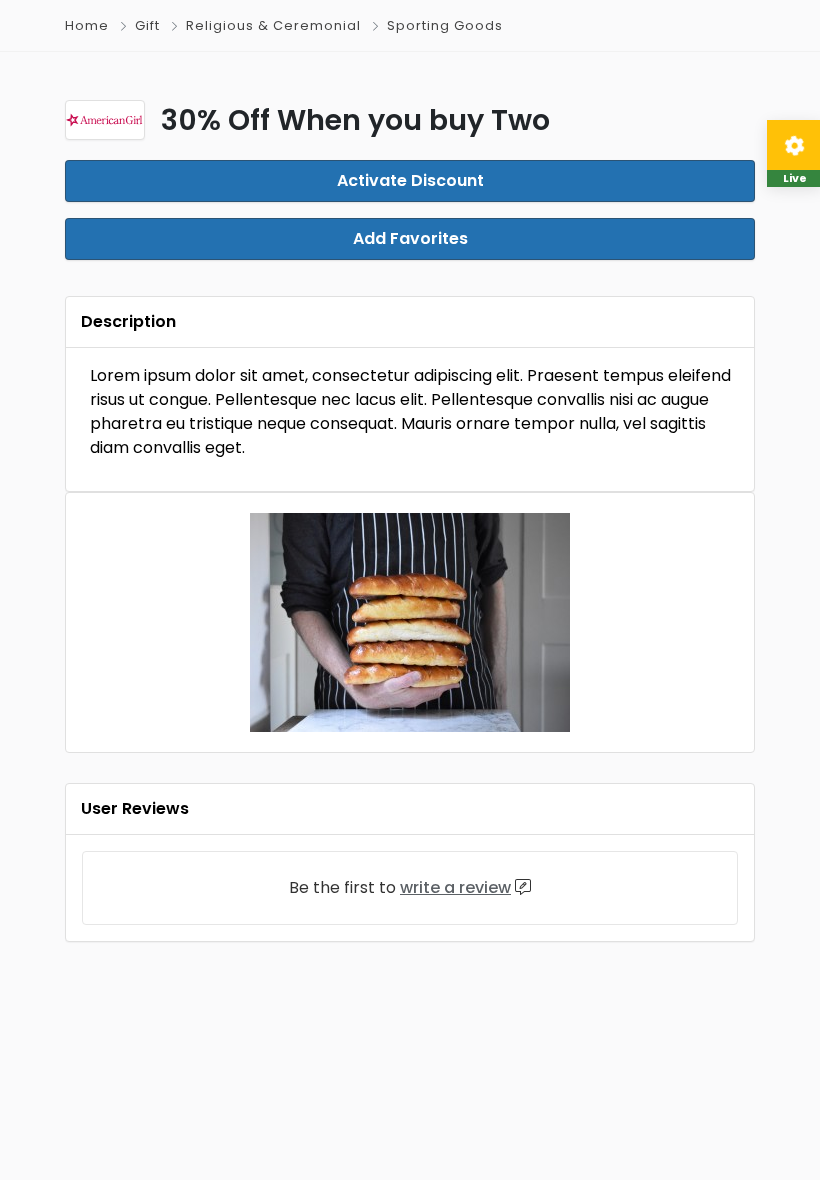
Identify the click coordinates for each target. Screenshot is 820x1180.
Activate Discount (410, 180)
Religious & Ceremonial (273, 25)
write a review (455, 887)
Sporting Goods (445, 25)
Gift (147, 25)
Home (87, 25)
